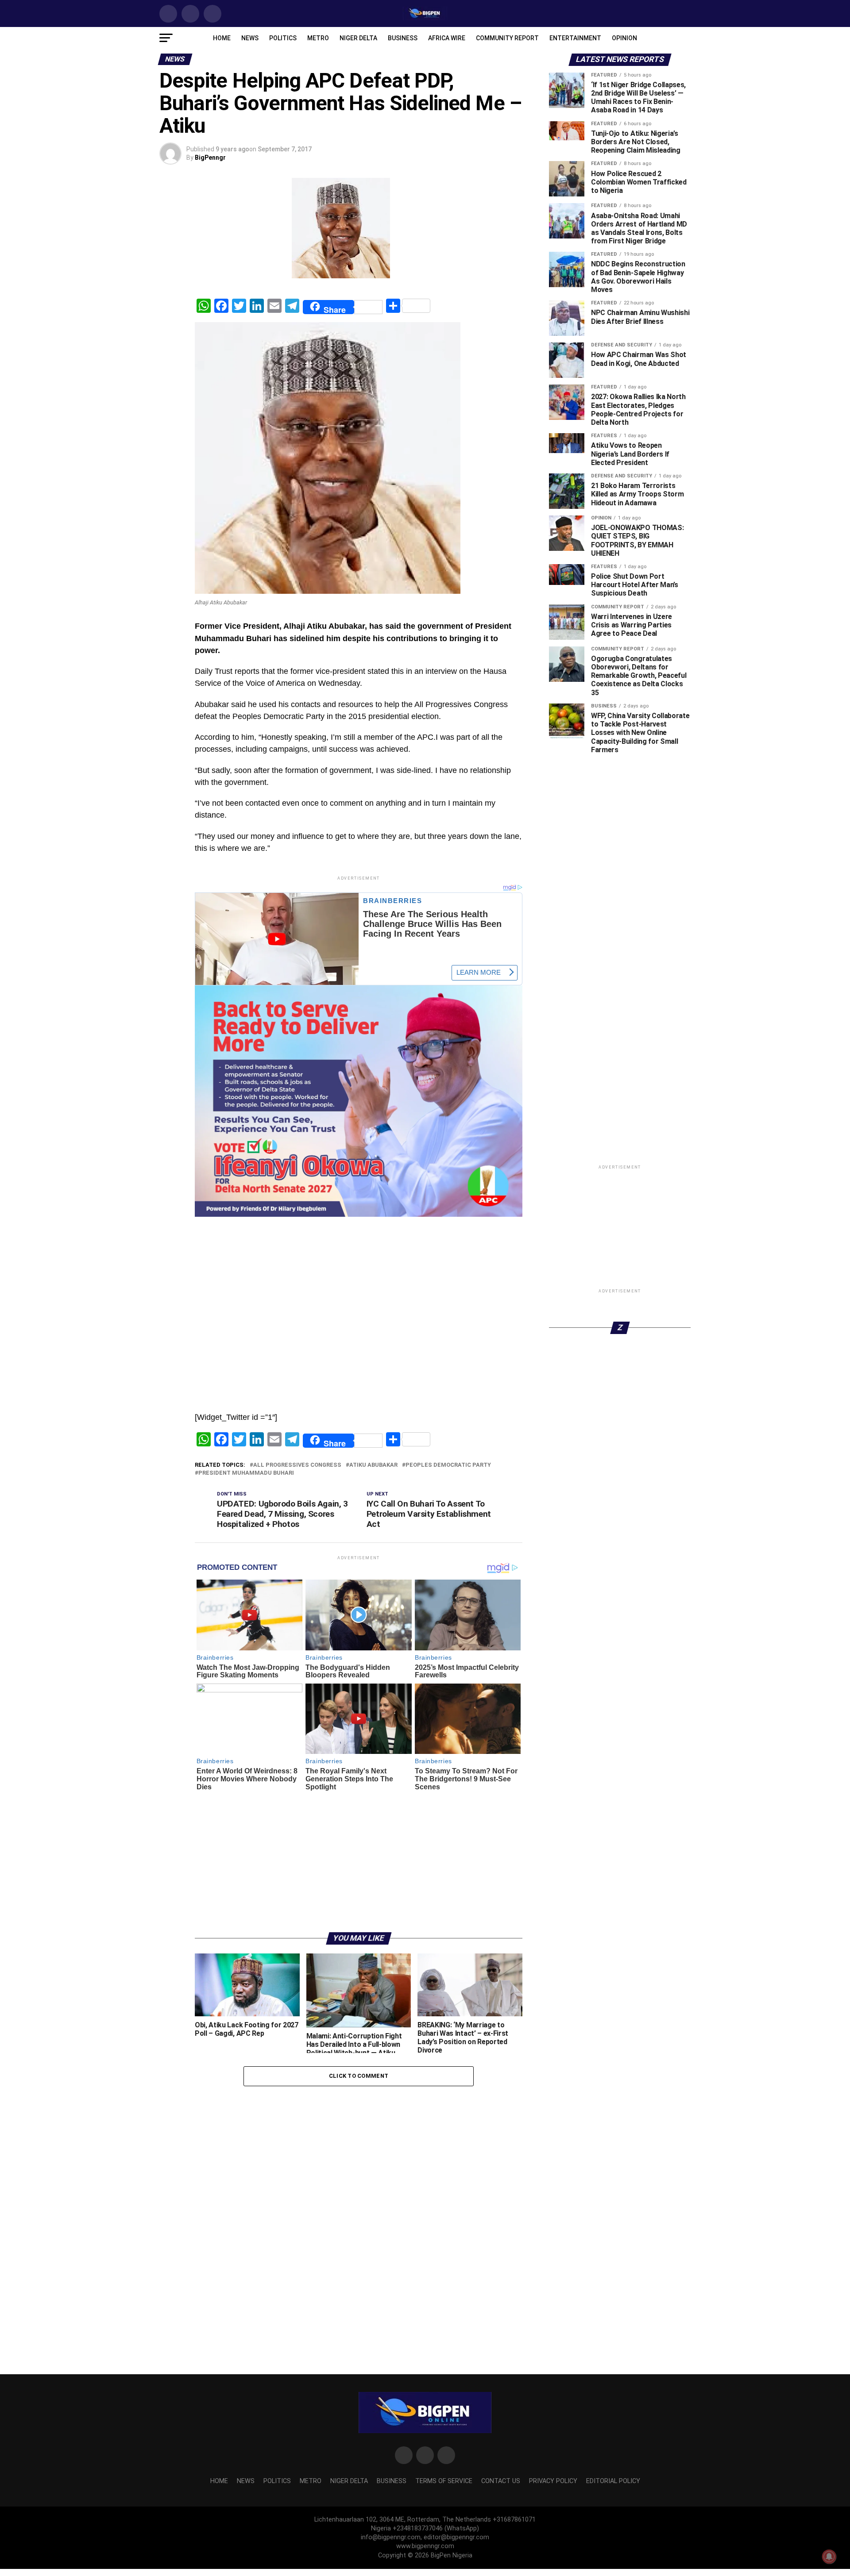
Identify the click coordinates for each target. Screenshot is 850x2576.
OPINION (624, 38)
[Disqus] (359, 2204)
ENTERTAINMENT (575, 38)
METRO (318, 38)
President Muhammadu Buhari (246, 1473)
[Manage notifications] (829, 2557)
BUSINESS (403, 38)
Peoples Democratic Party (448, 1465)
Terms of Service (444, 2481)
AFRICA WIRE (447, 38)
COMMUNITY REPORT (507, 38)
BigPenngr (210, 158)
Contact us (501, 2481)
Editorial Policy (613, 2481)
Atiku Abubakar (373, 1465)
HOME (222, 38)
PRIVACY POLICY (553, 2481)
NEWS (250, 38)
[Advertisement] (359, 1239)
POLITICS (283, 38)
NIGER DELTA (358, 38)
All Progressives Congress (297, 1465)
